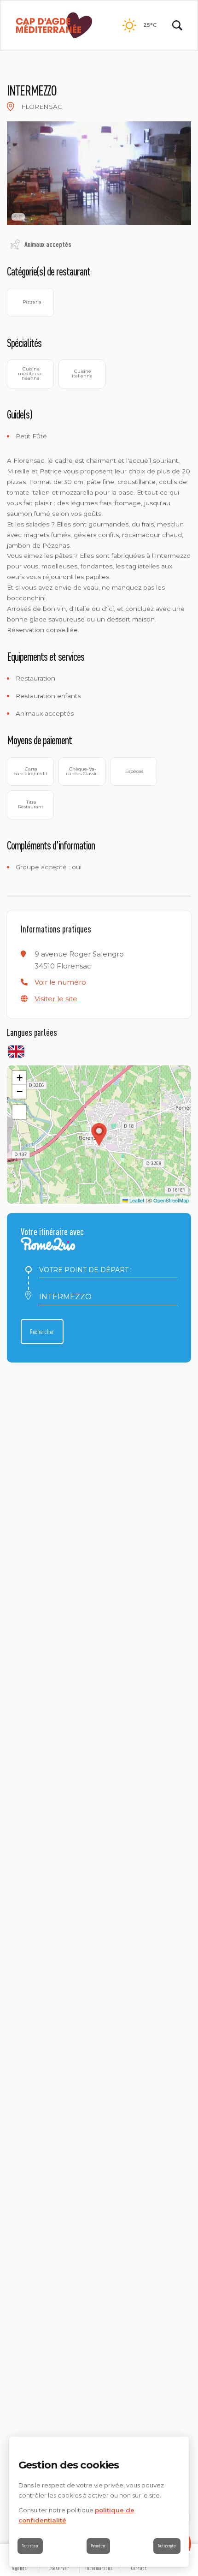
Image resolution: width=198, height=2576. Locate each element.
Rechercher (42, 1332)
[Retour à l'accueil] (54, 26)
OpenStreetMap (171, 1200)
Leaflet (136, 1200)
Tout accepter (167, 2546)
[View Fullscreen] (19, 1112)
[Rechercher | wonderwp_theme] (177, 25)
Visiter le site (56, 999)
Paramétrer (98, 2546)
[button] (60, 982)
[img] (11, 107)
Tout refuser (30, 2546)
